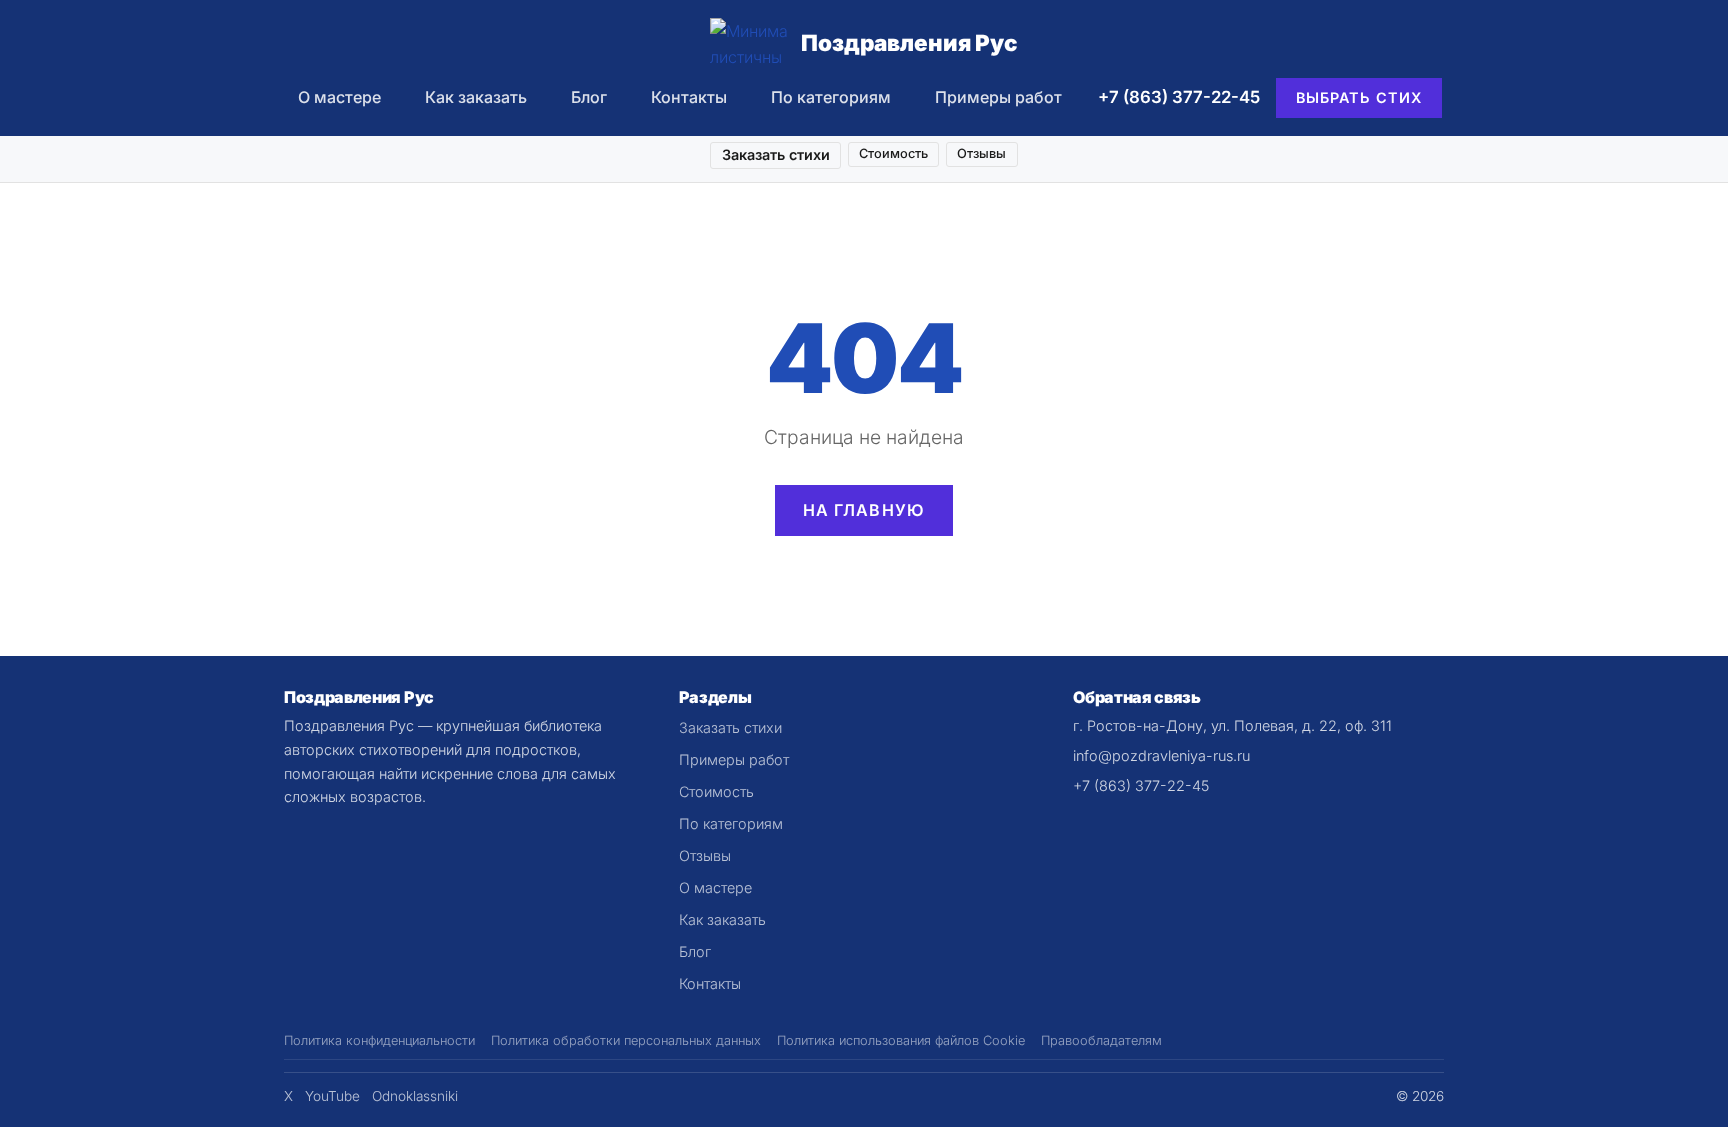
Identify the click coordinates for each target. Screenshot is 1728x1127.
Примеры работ (998, 97)
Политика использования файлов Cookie (901, 1040)
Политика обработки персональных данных (626, 1040)
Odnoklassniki (415, 1096)
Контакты (689, 97)
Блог (589, 97)
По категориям (831, 97)
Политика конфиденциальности (379, 1040)
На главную (864, 510)
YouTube (332, 1096)
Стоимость (893, 153)
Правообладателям (1101, 1040)
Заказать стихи (776, 154)
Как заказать (476, 97)
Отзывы (981, 153)
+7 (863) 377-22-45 (1179, 97)
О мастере (339, 97)
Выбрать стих (1359, 97)
